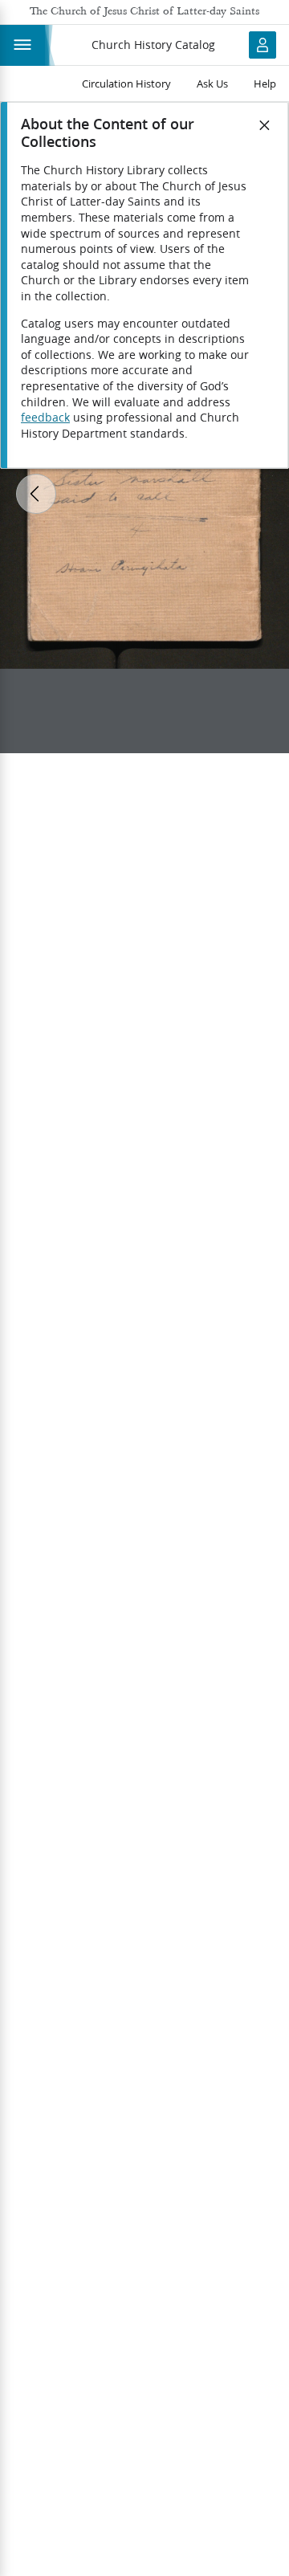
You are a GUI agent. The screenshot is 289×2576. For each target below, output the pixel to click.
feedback (45, 418)
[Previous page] (36, 494)
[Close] (265, 125)
